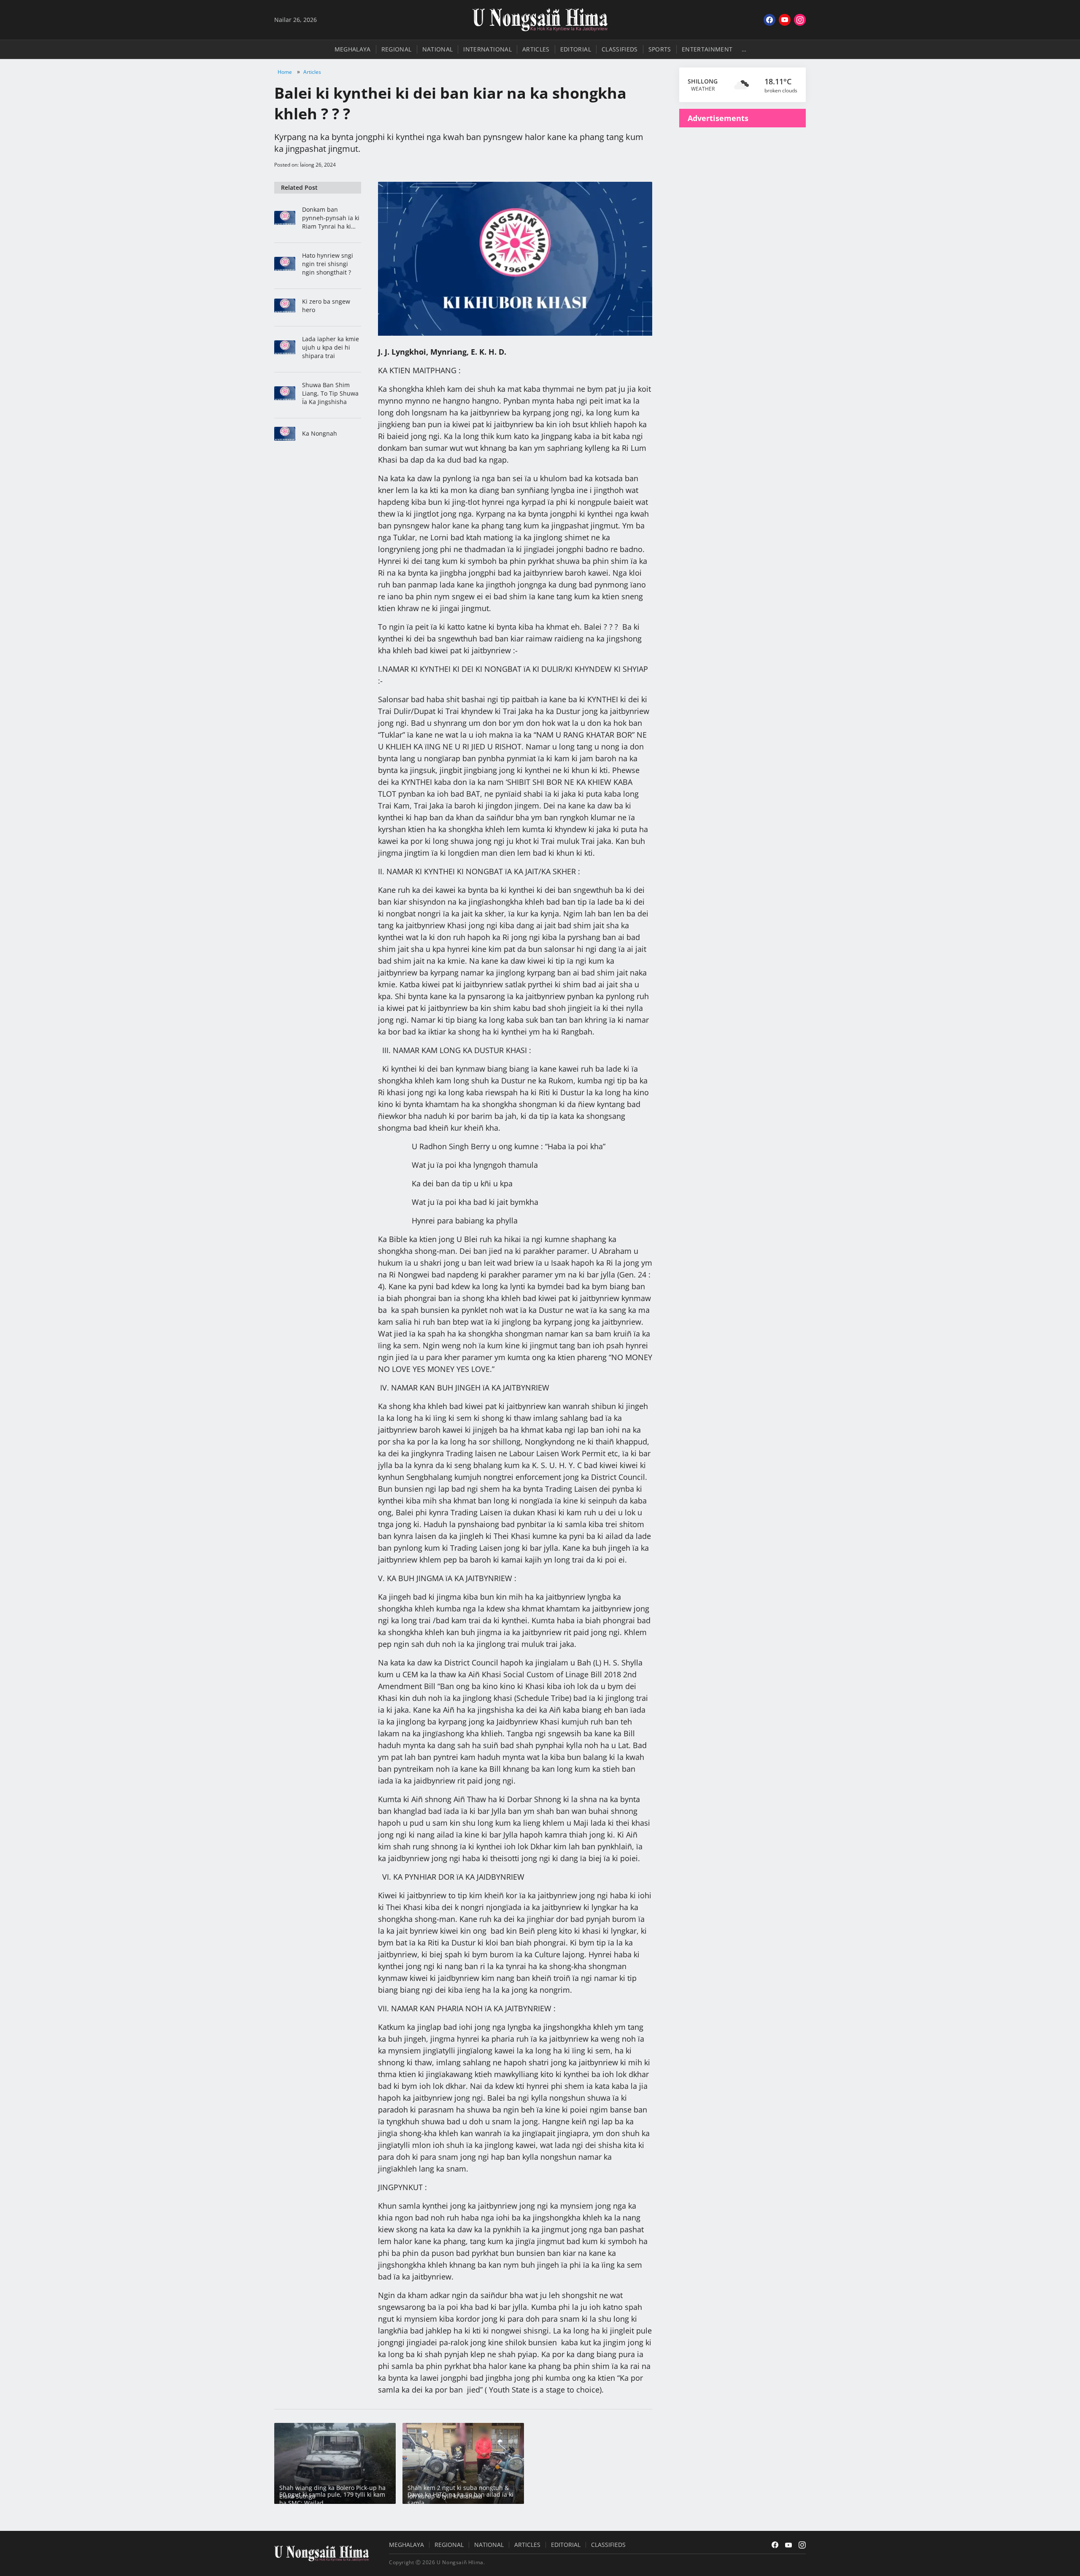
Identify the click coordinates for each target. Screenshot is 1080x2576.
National (438, 49)
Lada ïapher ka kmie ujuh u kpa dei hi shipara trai (331, 347)
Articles (536, 49)
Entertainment (707, 49)
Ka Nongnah (320, 433)
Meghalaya (353, 49)
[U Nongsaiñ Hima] (540, 20)
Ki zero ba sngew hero (326, 306)
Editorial (576, 49)
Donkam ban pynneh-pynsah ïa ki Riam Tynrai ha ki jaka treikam (331, 218)
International (487, 49)
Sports (660, 49)
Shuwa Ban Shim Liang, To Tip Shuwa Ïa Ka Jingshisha (330, 393)
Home (285, 72)
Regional (397, 49)
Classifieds (620, 49)
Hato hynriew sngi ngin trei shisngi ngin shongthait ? (328, 264)
